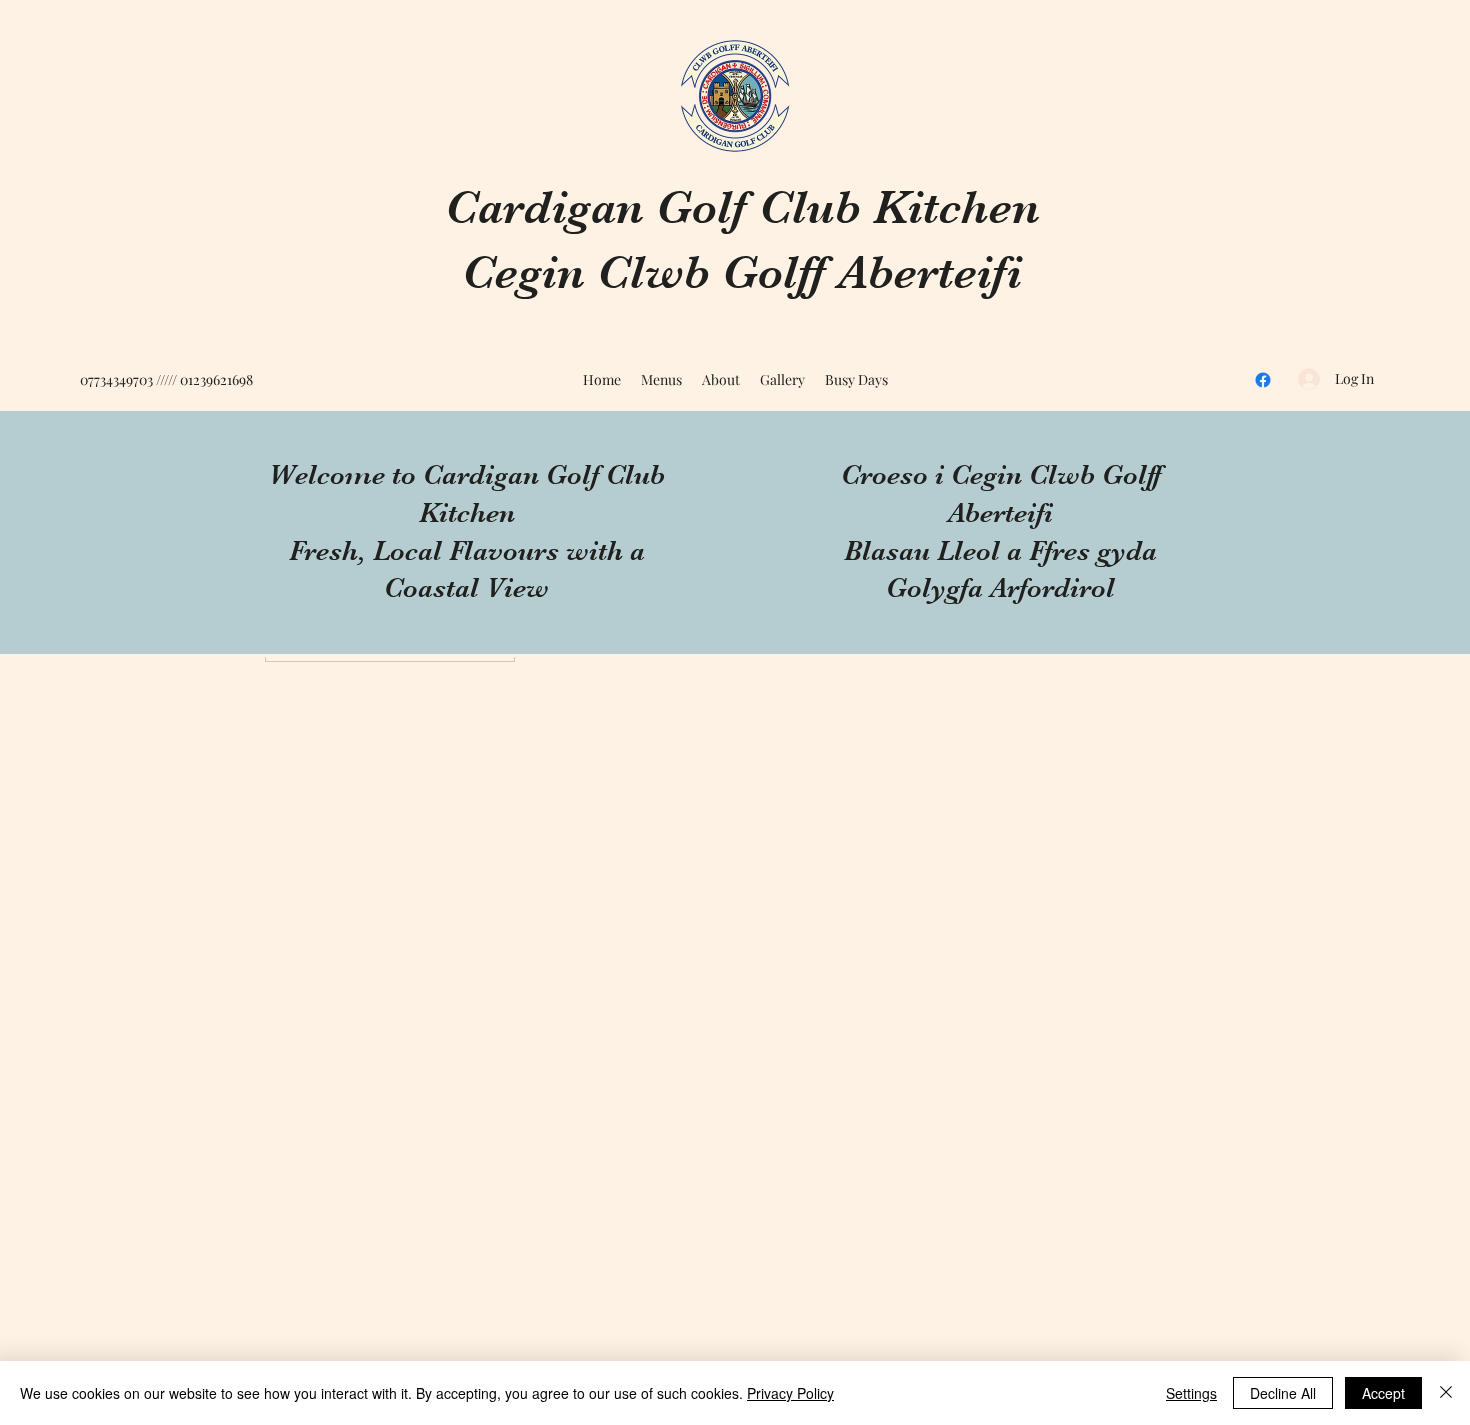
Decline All (1283, 1393)
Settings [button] (1191, 1393)
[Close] (1446, 1393)
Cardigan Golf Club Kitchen (742, 207)
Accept (1383, 1393)
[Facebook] (1263, 380)
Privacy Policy (790, 1393)
